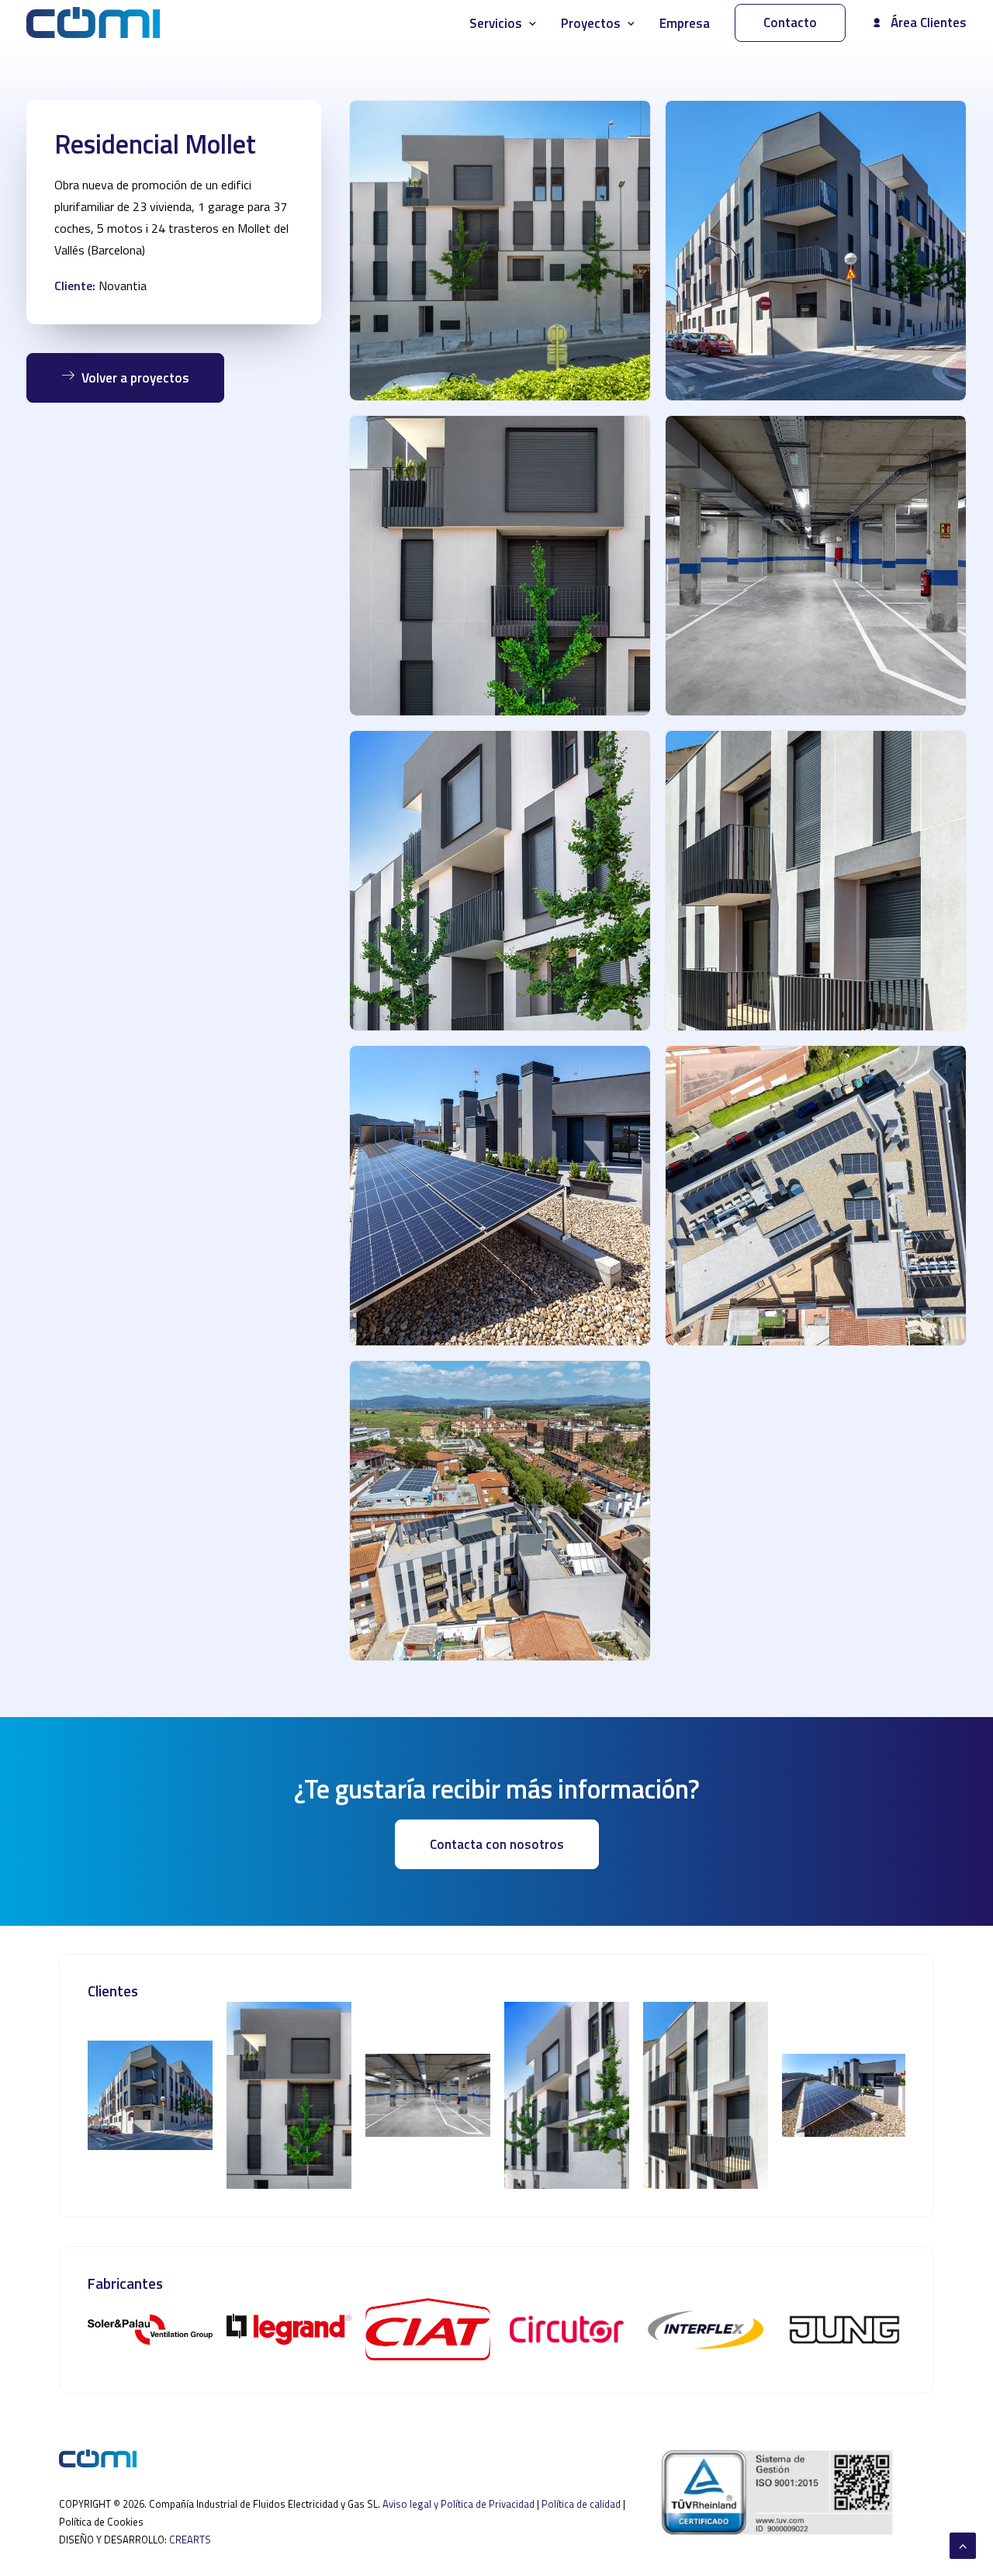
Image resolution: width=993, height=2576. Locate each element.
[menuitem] (508, 24)
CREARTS (190, 2540)
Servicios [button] (496, 23)
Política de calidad (581, 2504)
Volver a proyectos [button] (135, 378)
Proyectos (591, 23)
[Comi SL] (93, 23)
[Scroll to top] (963, 2544)
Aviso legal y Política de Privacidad (458, 2504)
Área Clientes (929, 23)
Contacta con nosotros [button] (497, 1844)
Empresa (685, 23)
